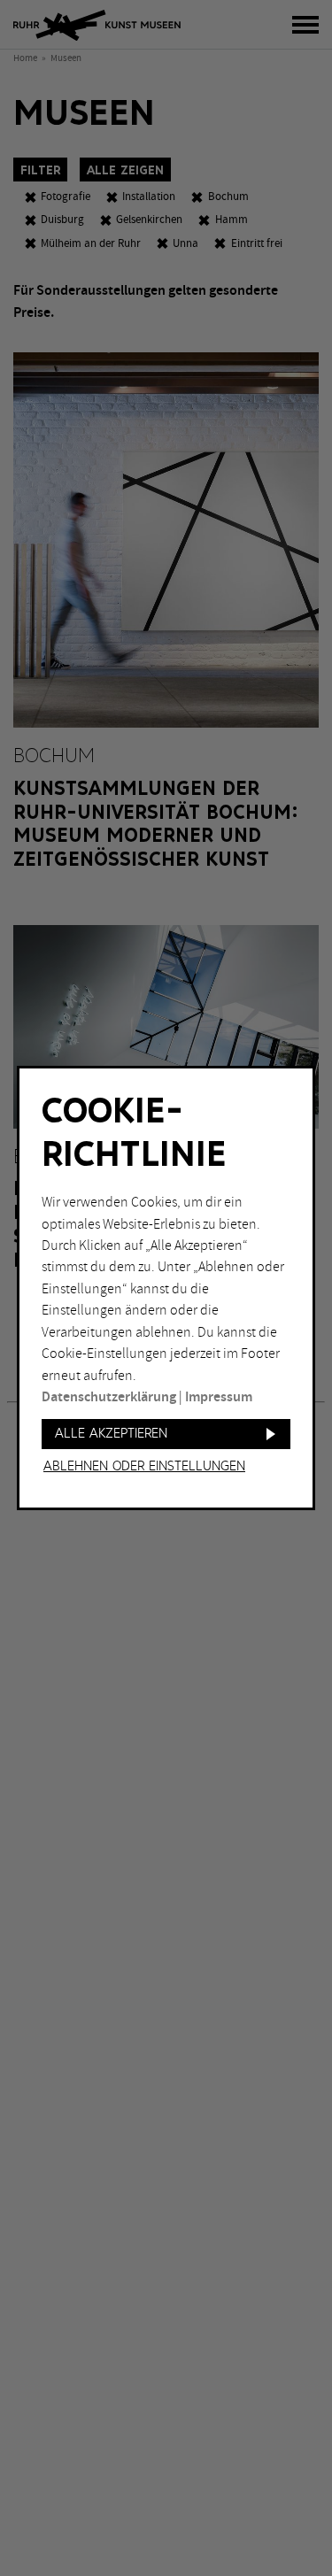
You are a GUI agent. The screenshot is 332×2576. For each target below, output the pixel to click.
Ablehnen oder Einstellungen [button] (144, 1467)
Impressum (219, 1397)
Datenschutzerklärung (109, 1397)
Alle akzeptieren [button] (111, 1434)
